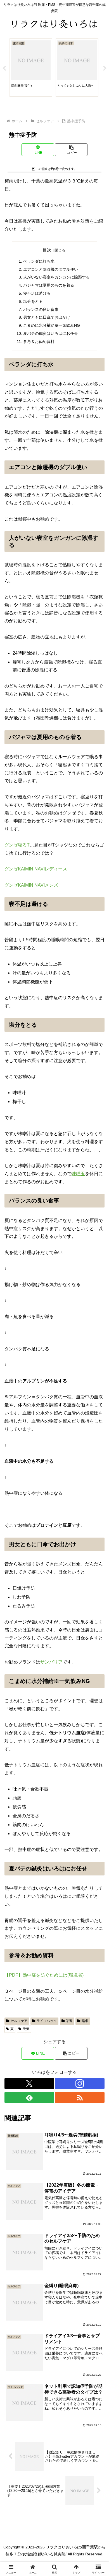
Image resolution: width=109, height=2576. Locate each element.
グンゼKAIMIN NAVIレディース (36, 869)
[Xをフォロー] (29, 2084)
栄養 (69, 2021)
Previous (4, 69)
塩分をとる (33, 301)
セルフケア (19, 2021)
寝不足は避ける (37, 293)
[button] (71, 150)
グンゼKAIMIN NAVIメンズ (31, 885)
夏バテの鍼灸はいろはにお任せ (51, 333)
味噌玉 (78, 1174)
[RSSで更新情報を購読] (80, 2097)
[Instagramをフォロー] (80, 2084)
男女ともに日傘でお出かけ (47, 317)
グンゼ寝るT (17, 845)
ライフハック (47, 2021)
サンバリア (51, 1662)
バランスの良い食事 (41, 309)
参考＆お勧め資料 (39, 341)
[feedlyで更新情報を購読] (29, 2097)
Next (105, 69)
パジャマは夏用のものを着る (49, 285)
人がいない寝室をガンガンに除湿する (56, 277)
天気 (26, 2029)
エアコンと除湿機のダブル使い (51, 269)
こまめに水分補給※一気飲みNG (52, 325)
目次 (47, 250)
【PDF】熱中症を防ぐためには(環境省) (44, 1975)
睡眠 (85, 2021)
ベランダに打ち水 (39, 261)
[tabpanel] (31, 68)
